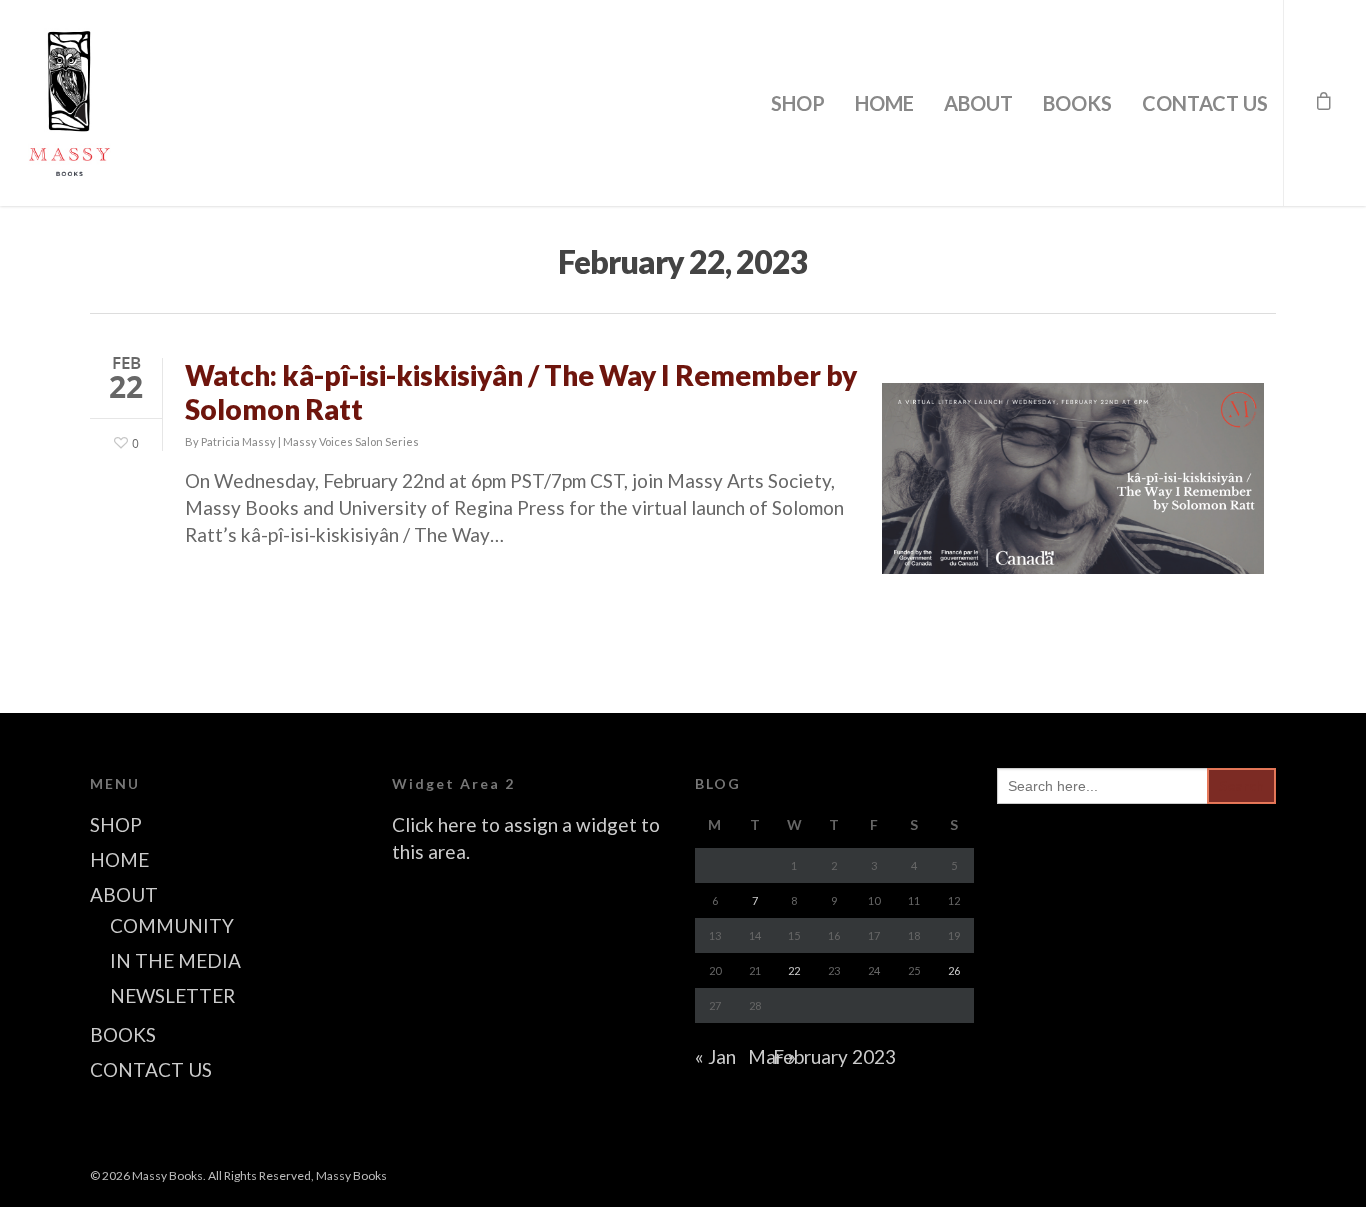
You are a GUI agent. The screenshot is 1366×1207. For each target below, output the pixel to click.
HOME (884, 103)
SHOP (798, 103)
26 (954, 970)
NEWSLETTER (172, 995)
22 (794, 970)
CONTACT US (1205, 103)
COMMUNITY (172, 925)
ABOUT (978, 103)
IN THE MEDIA (175, 960)
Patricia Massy (238, 441)
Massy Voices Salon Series (351, 441)
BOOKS (1077, 103)
